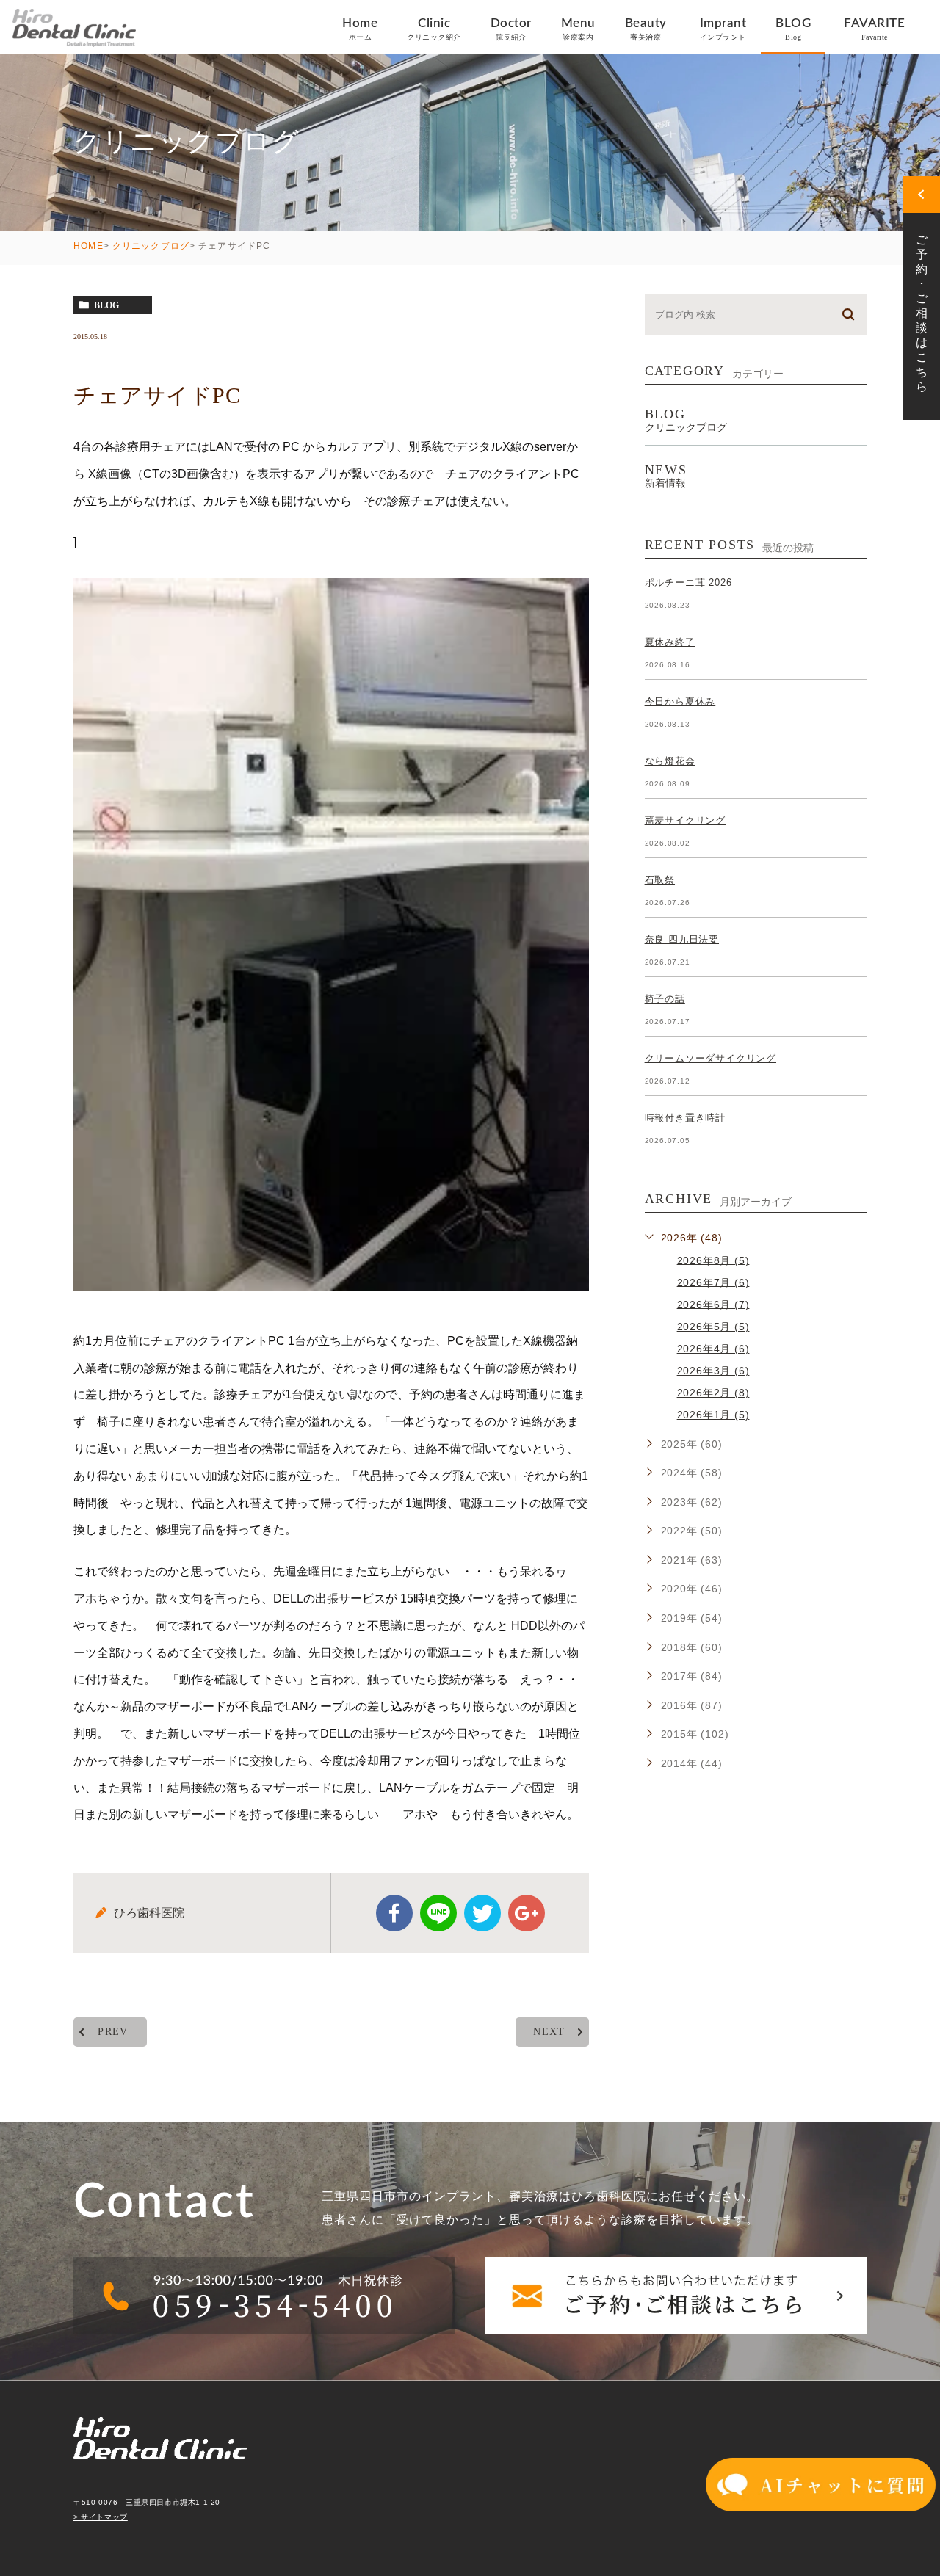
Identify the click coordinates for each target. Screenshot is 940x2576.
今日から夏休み (680, 701)
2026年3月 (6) (713, 1371)
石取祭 (660, 880)
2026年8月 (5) (713, 1260)
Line (438, 1913)
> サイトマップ (101, 2517)
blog (106, 305)
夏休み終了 (670, 642)
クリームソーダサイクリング (711, 1058)
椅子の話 (665, 999)
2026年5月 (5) (713, 1327)
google (527, 1913)
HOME (88, 246)
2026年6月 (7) (713, 1304)
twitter (482, 1913)
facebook (394, 1913)
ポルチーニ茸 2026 (688, 583)
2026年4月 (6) (713, 1349)
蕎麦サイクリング (685, 820)
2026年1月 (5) (713, 1415)
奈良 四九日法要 (682, 939)
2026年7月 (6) (713, 1282)
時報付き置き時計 (685, 1118)
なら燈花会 (670, 761)
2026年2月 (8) (713, 1393)
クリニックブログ (151, 246)
